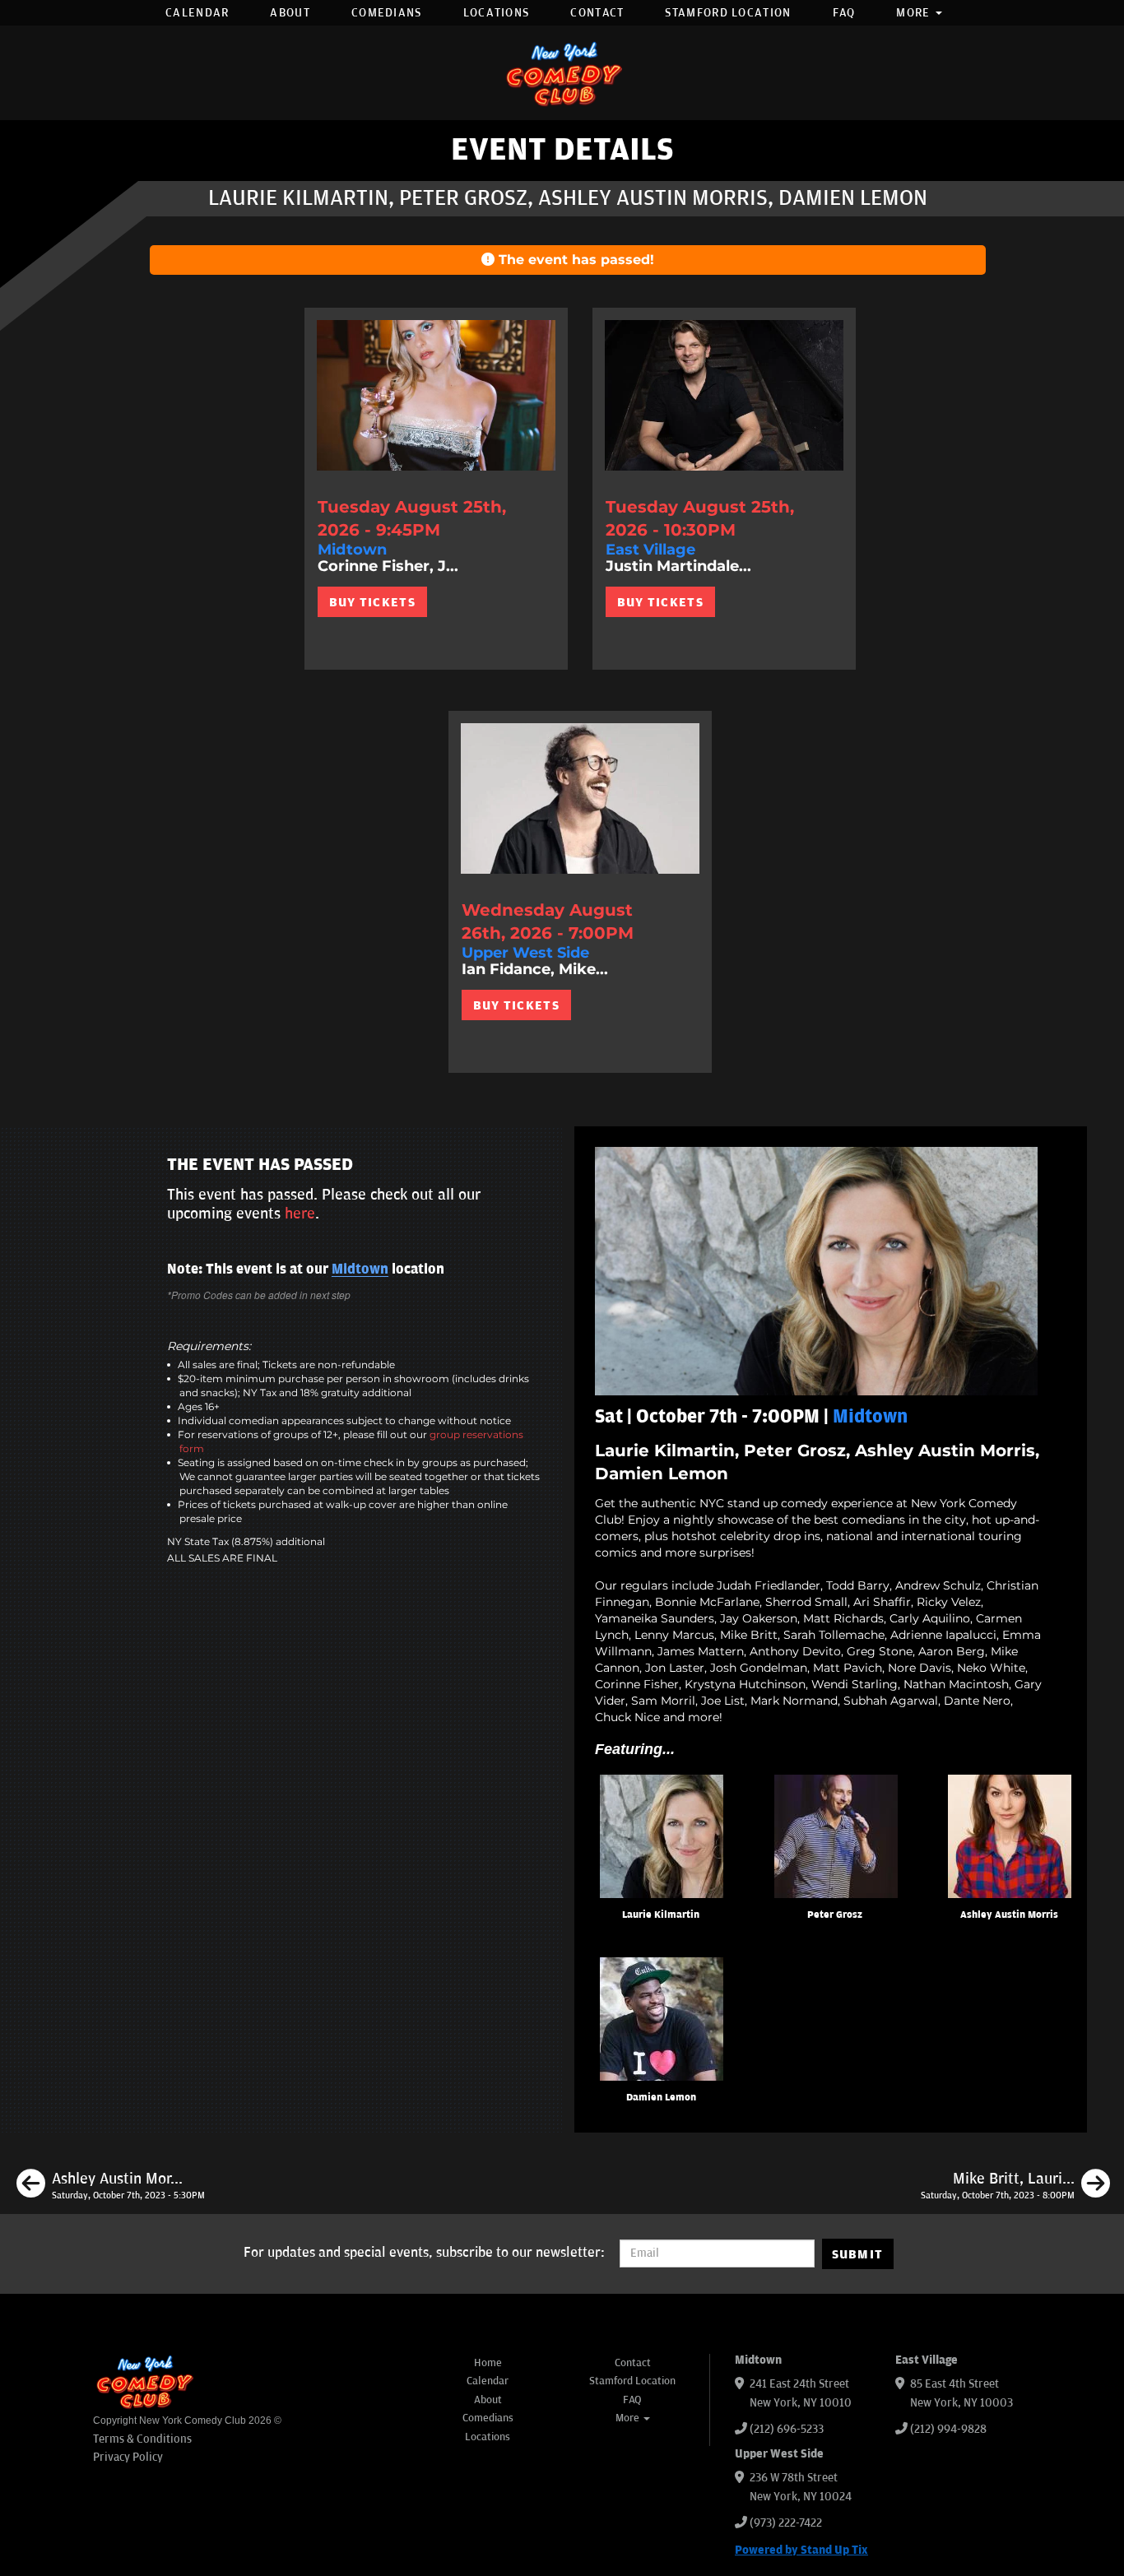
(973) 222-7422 (786, 2523)
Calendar (197, 13)
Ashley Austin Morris (1009, 1915)
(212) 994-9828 (948, 2429)
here (300, 1214)
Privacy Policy (128, 2457)
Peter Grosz (835, 1915)
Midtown (360, 1269)
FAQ (844, 13)
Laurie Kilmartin (661, 1915)
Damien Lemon (661, 2098)
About (290, 13)
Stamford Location (728, 13)
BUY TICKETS (372, 602)
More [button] (915, 13)
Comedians (387, 13)
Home (488, 2363)
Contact (597, 13)
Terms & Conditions (142, 2439)
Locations (497, 13)
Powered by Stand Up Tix (801, 2550)
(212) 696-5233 (787, 2429)
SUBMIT (858, 2254)
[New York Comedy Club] (562, 73)
